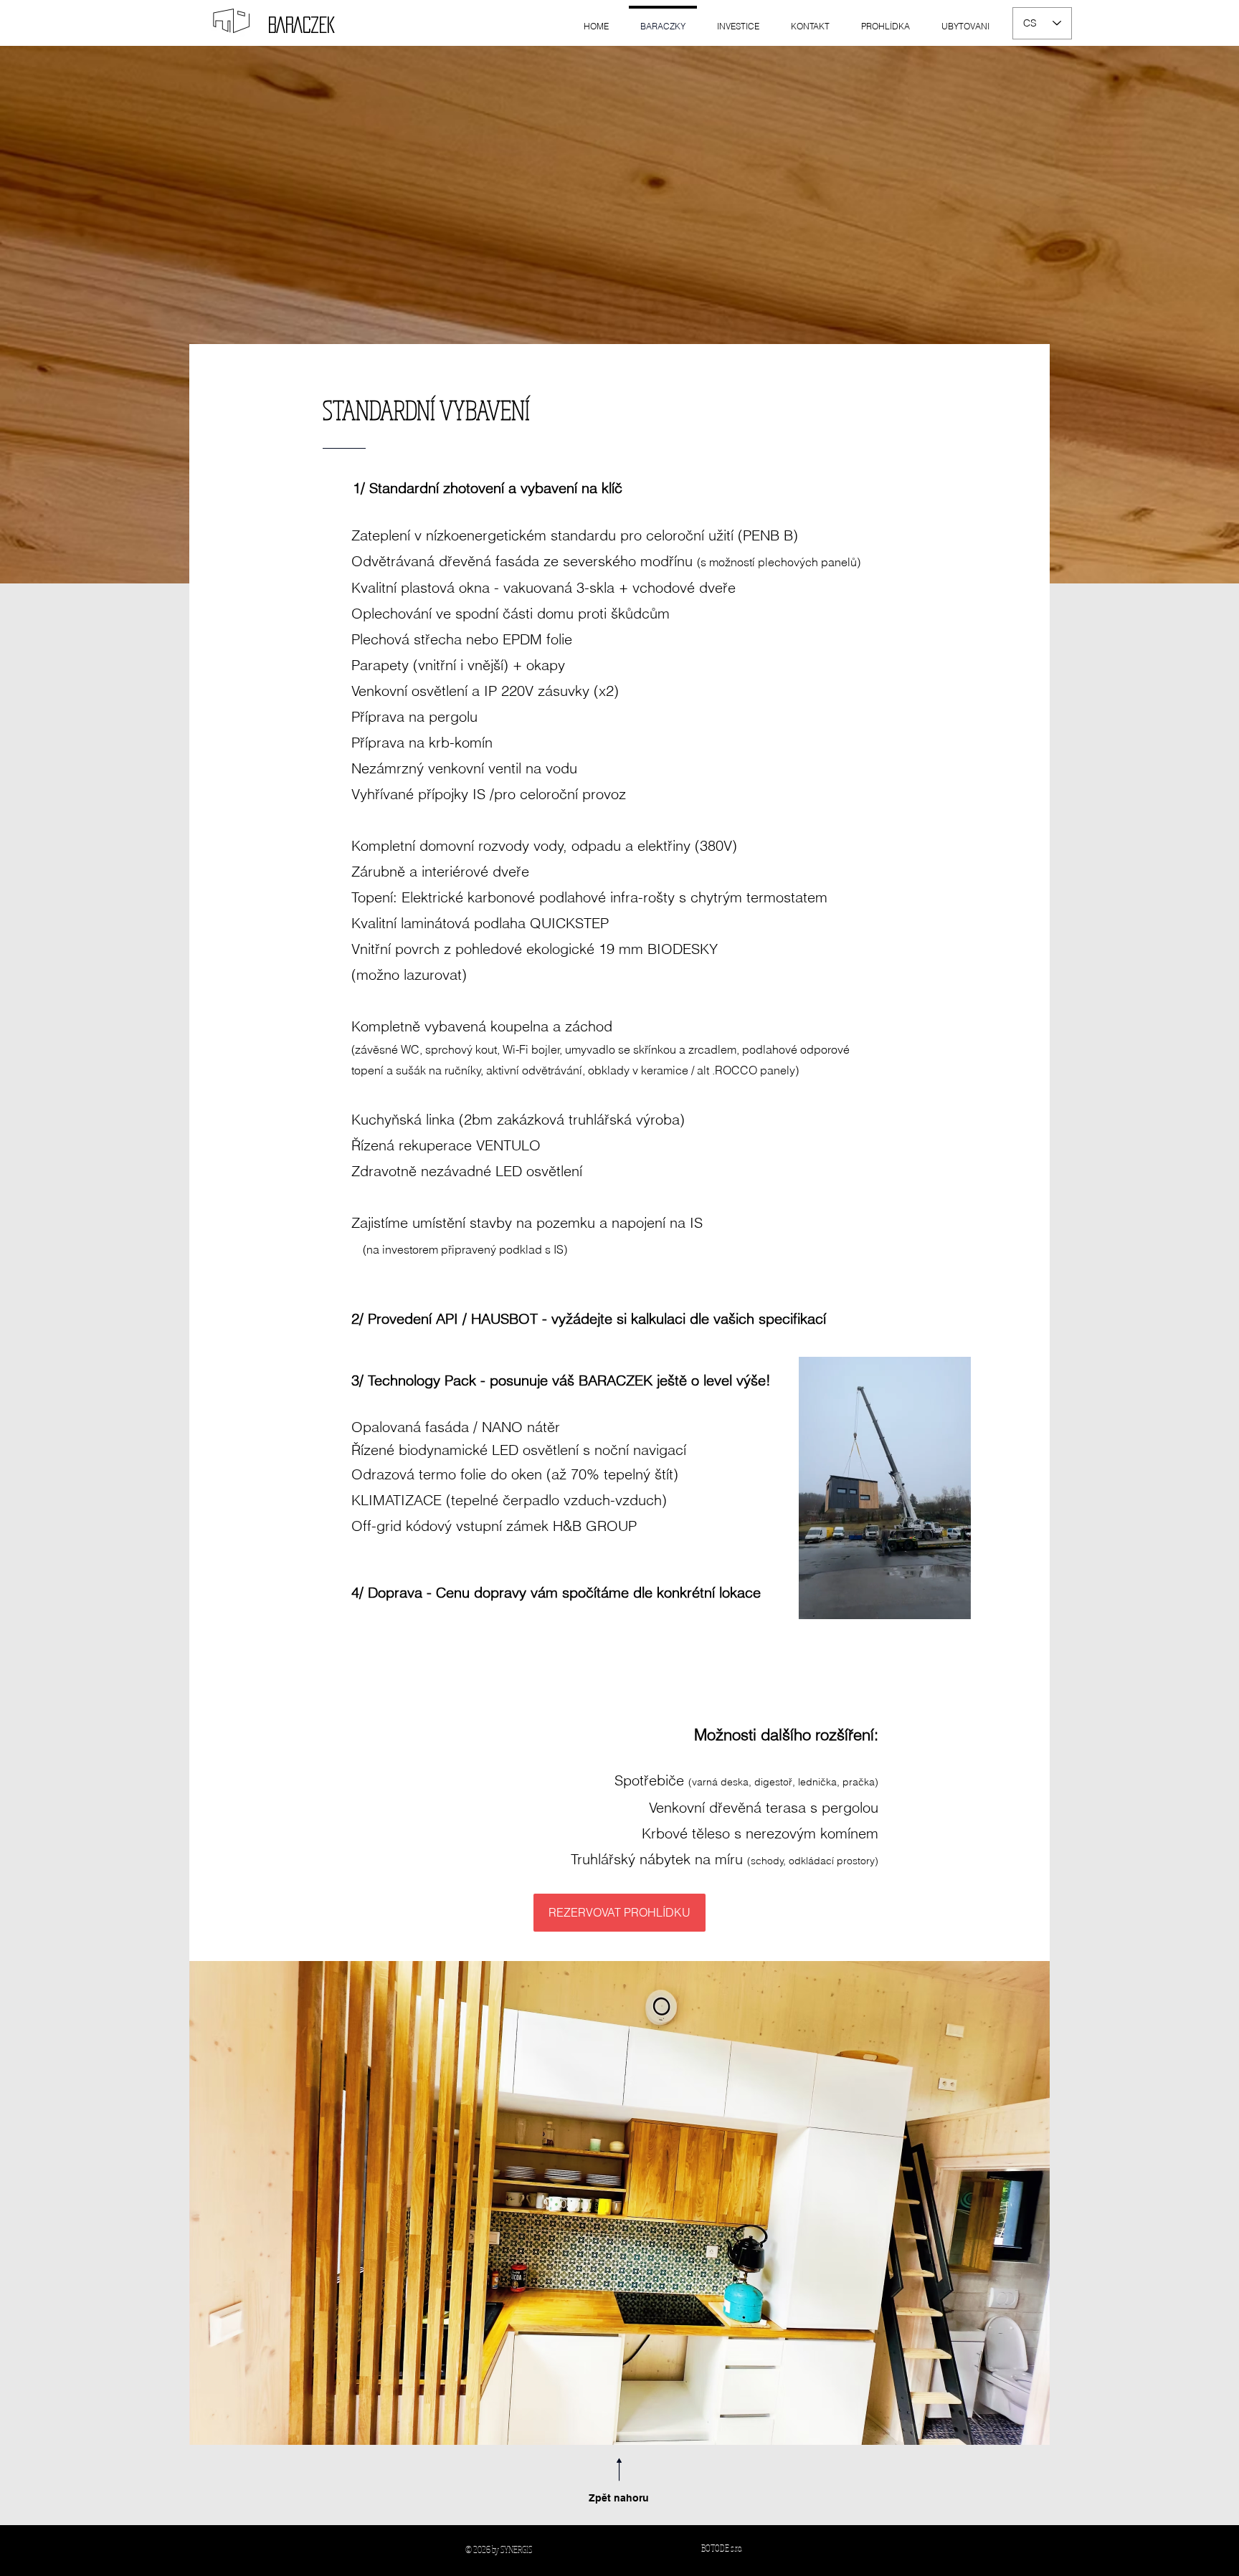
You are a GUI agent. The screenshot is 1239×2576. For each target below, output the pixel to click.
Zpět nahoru (619, 2498)
